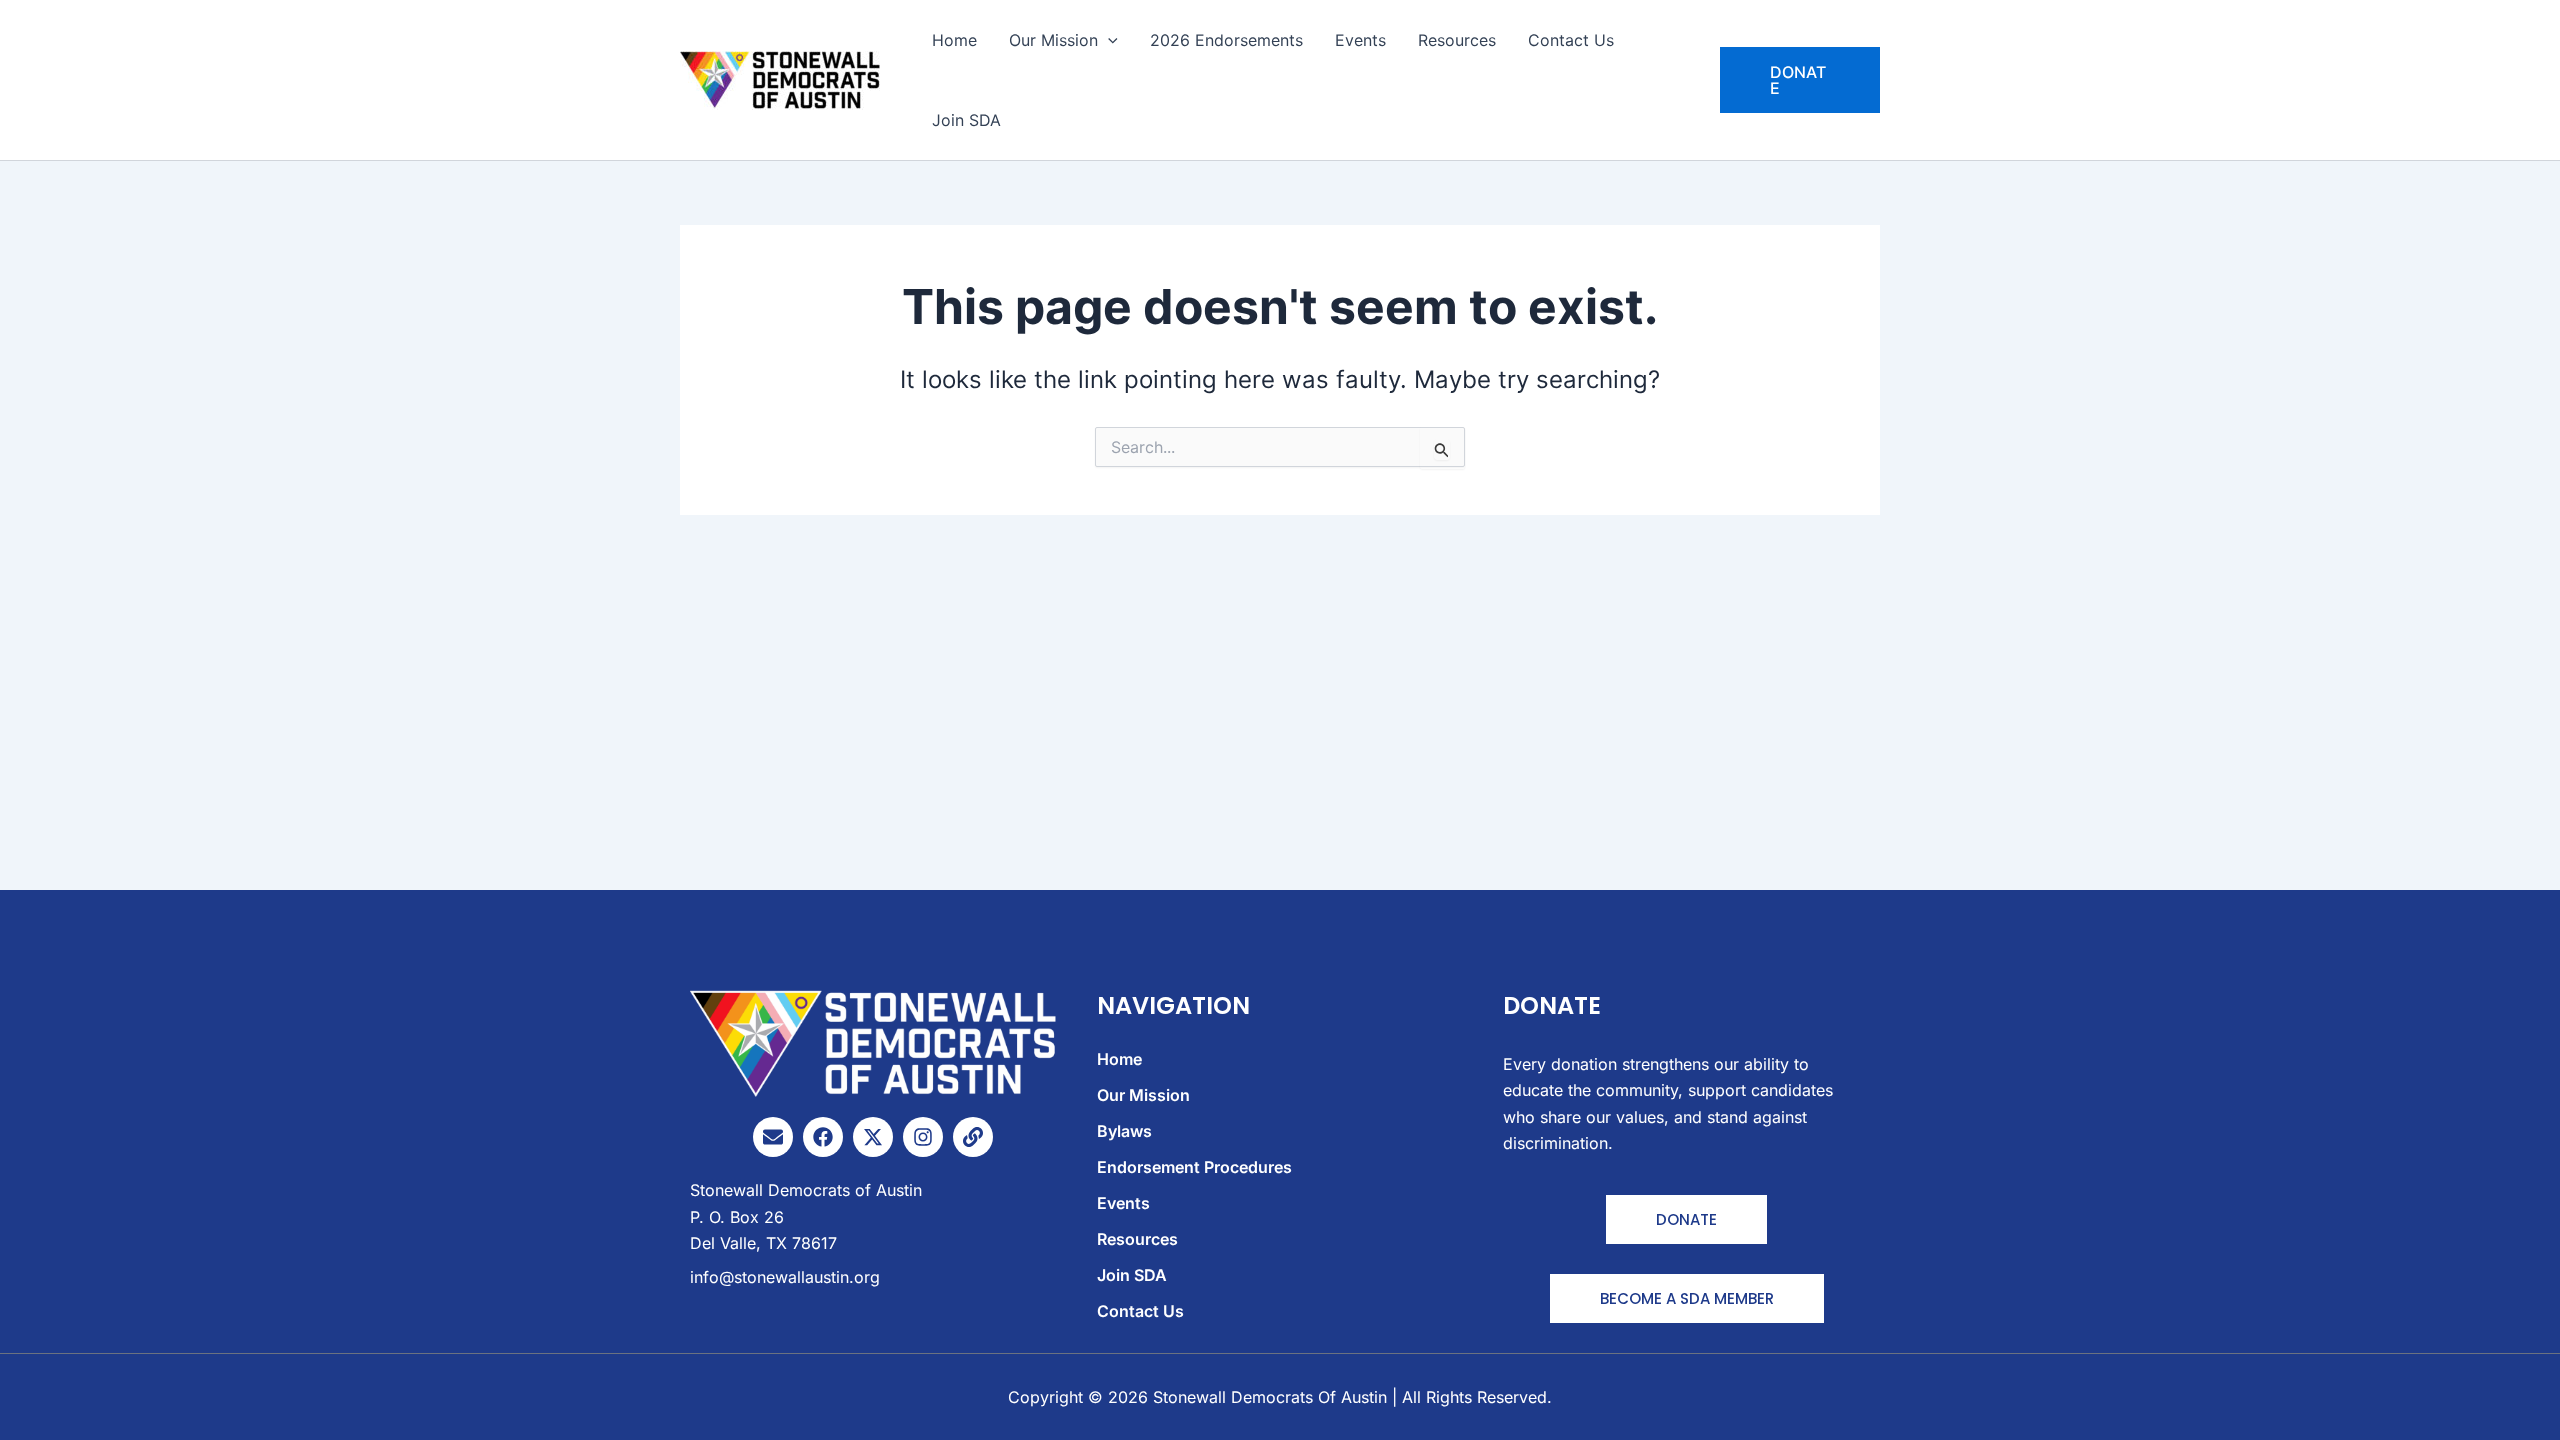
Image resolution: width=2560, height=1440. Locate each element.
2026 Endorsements (1226, 40)
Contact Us (1571, 40)
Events (1360, 40)
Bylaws (1124, 1131)
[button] (1800, 80)
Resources (1457, 40)
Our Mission (1053, 40)
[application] (1108, 40)
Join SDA (966, 120)
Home (954, 40)
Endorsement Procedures (1194, 1167)
